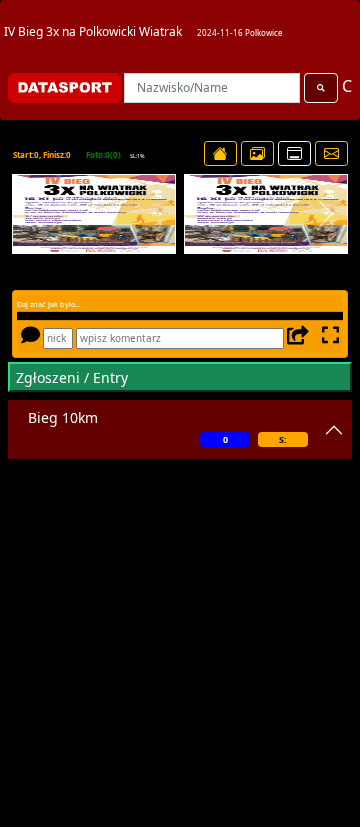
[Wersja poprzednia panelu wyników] (294, 153)
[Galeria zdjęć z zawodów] (257, 153)
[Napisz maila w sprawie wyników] (331, 153)
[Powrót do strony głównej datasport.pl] (220, 153)
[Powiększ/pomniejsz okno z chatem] (328, 337)
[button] (34, 214)
